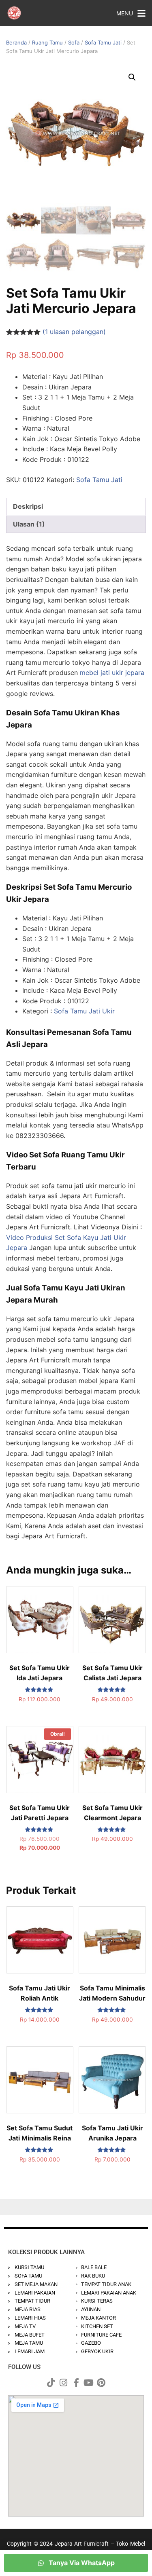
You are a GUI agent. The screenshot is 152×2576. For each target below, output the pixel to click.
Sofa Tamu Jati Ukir (84, 1011)
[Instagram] (64, 2383)
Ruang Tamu (47, 42)
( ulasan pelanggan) (74, 332)
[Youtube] (89, 2383)
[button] (132, 77)
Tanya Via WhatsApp (81, 2563)
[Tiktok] (51, 2383)
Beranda (16, 42)
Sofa (74, 42)
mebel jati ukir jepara (112, 673)
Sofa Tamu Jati (103, 42)
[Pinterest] (101, 2383)
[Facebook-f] (76, 2383)
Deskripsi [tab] (28, 506)
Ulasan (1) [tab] (29, 524)
